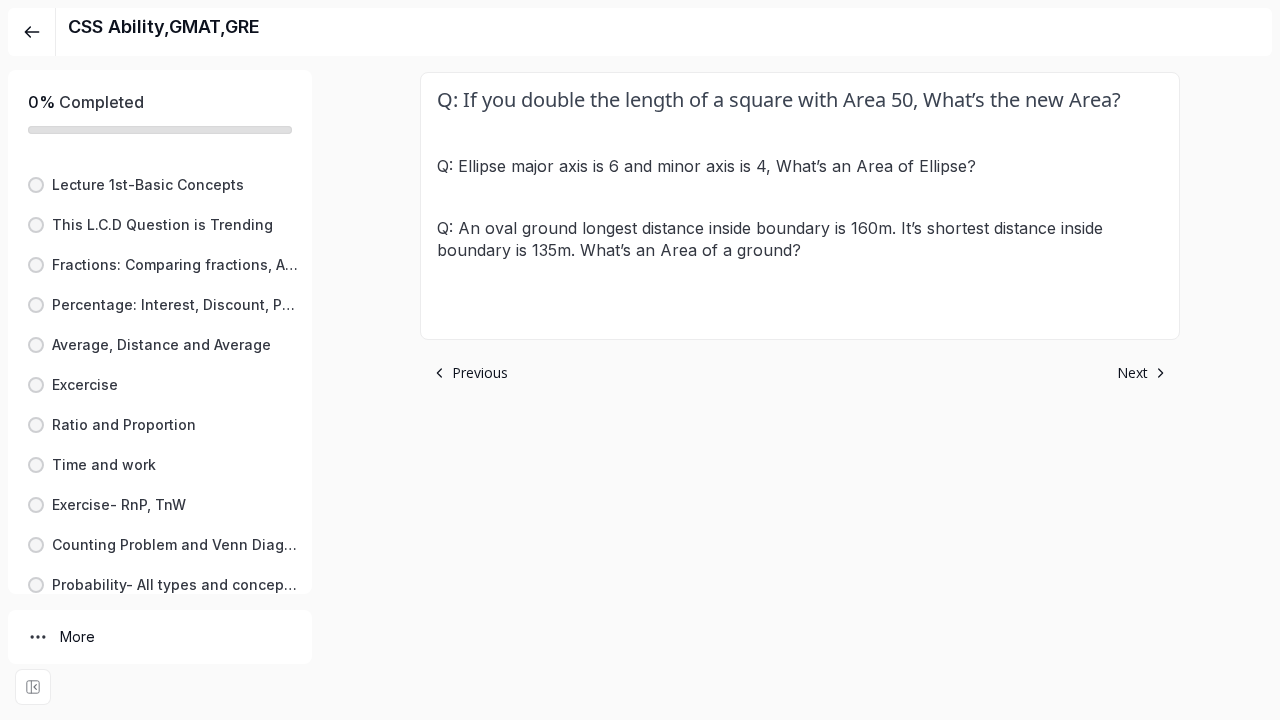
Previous (480, 372)
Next (1132, 372)
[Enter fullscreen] (33, 687)
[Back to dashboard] (32, 32)
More (77, 636)
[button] (160, 185)
